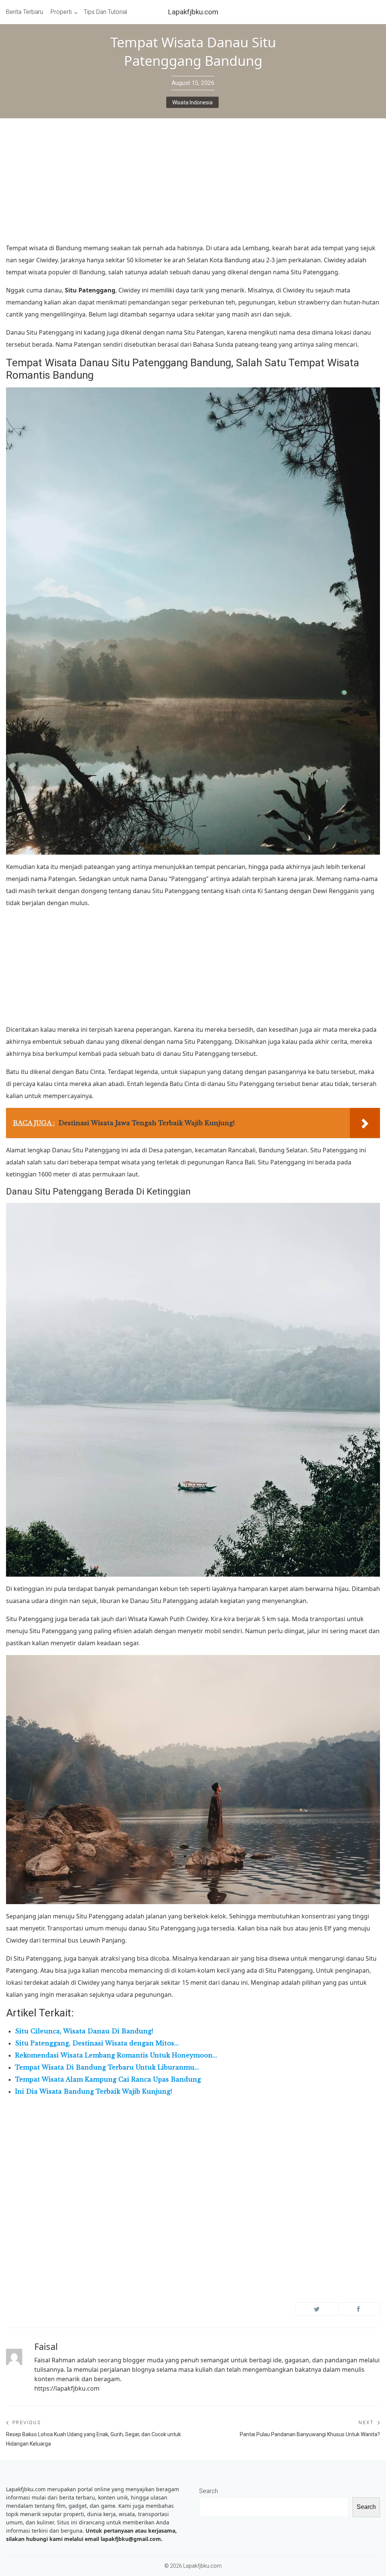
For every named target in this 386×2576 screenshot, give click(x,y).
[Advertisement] (193, 186)
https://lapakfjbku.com (67, 2388)
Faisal (46, 2346)
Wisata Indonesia (192, 102)
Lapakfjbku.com (193, 12)
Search (208, 2491)
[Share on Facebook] (359, 2309)
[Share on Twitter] (317, 2309)
